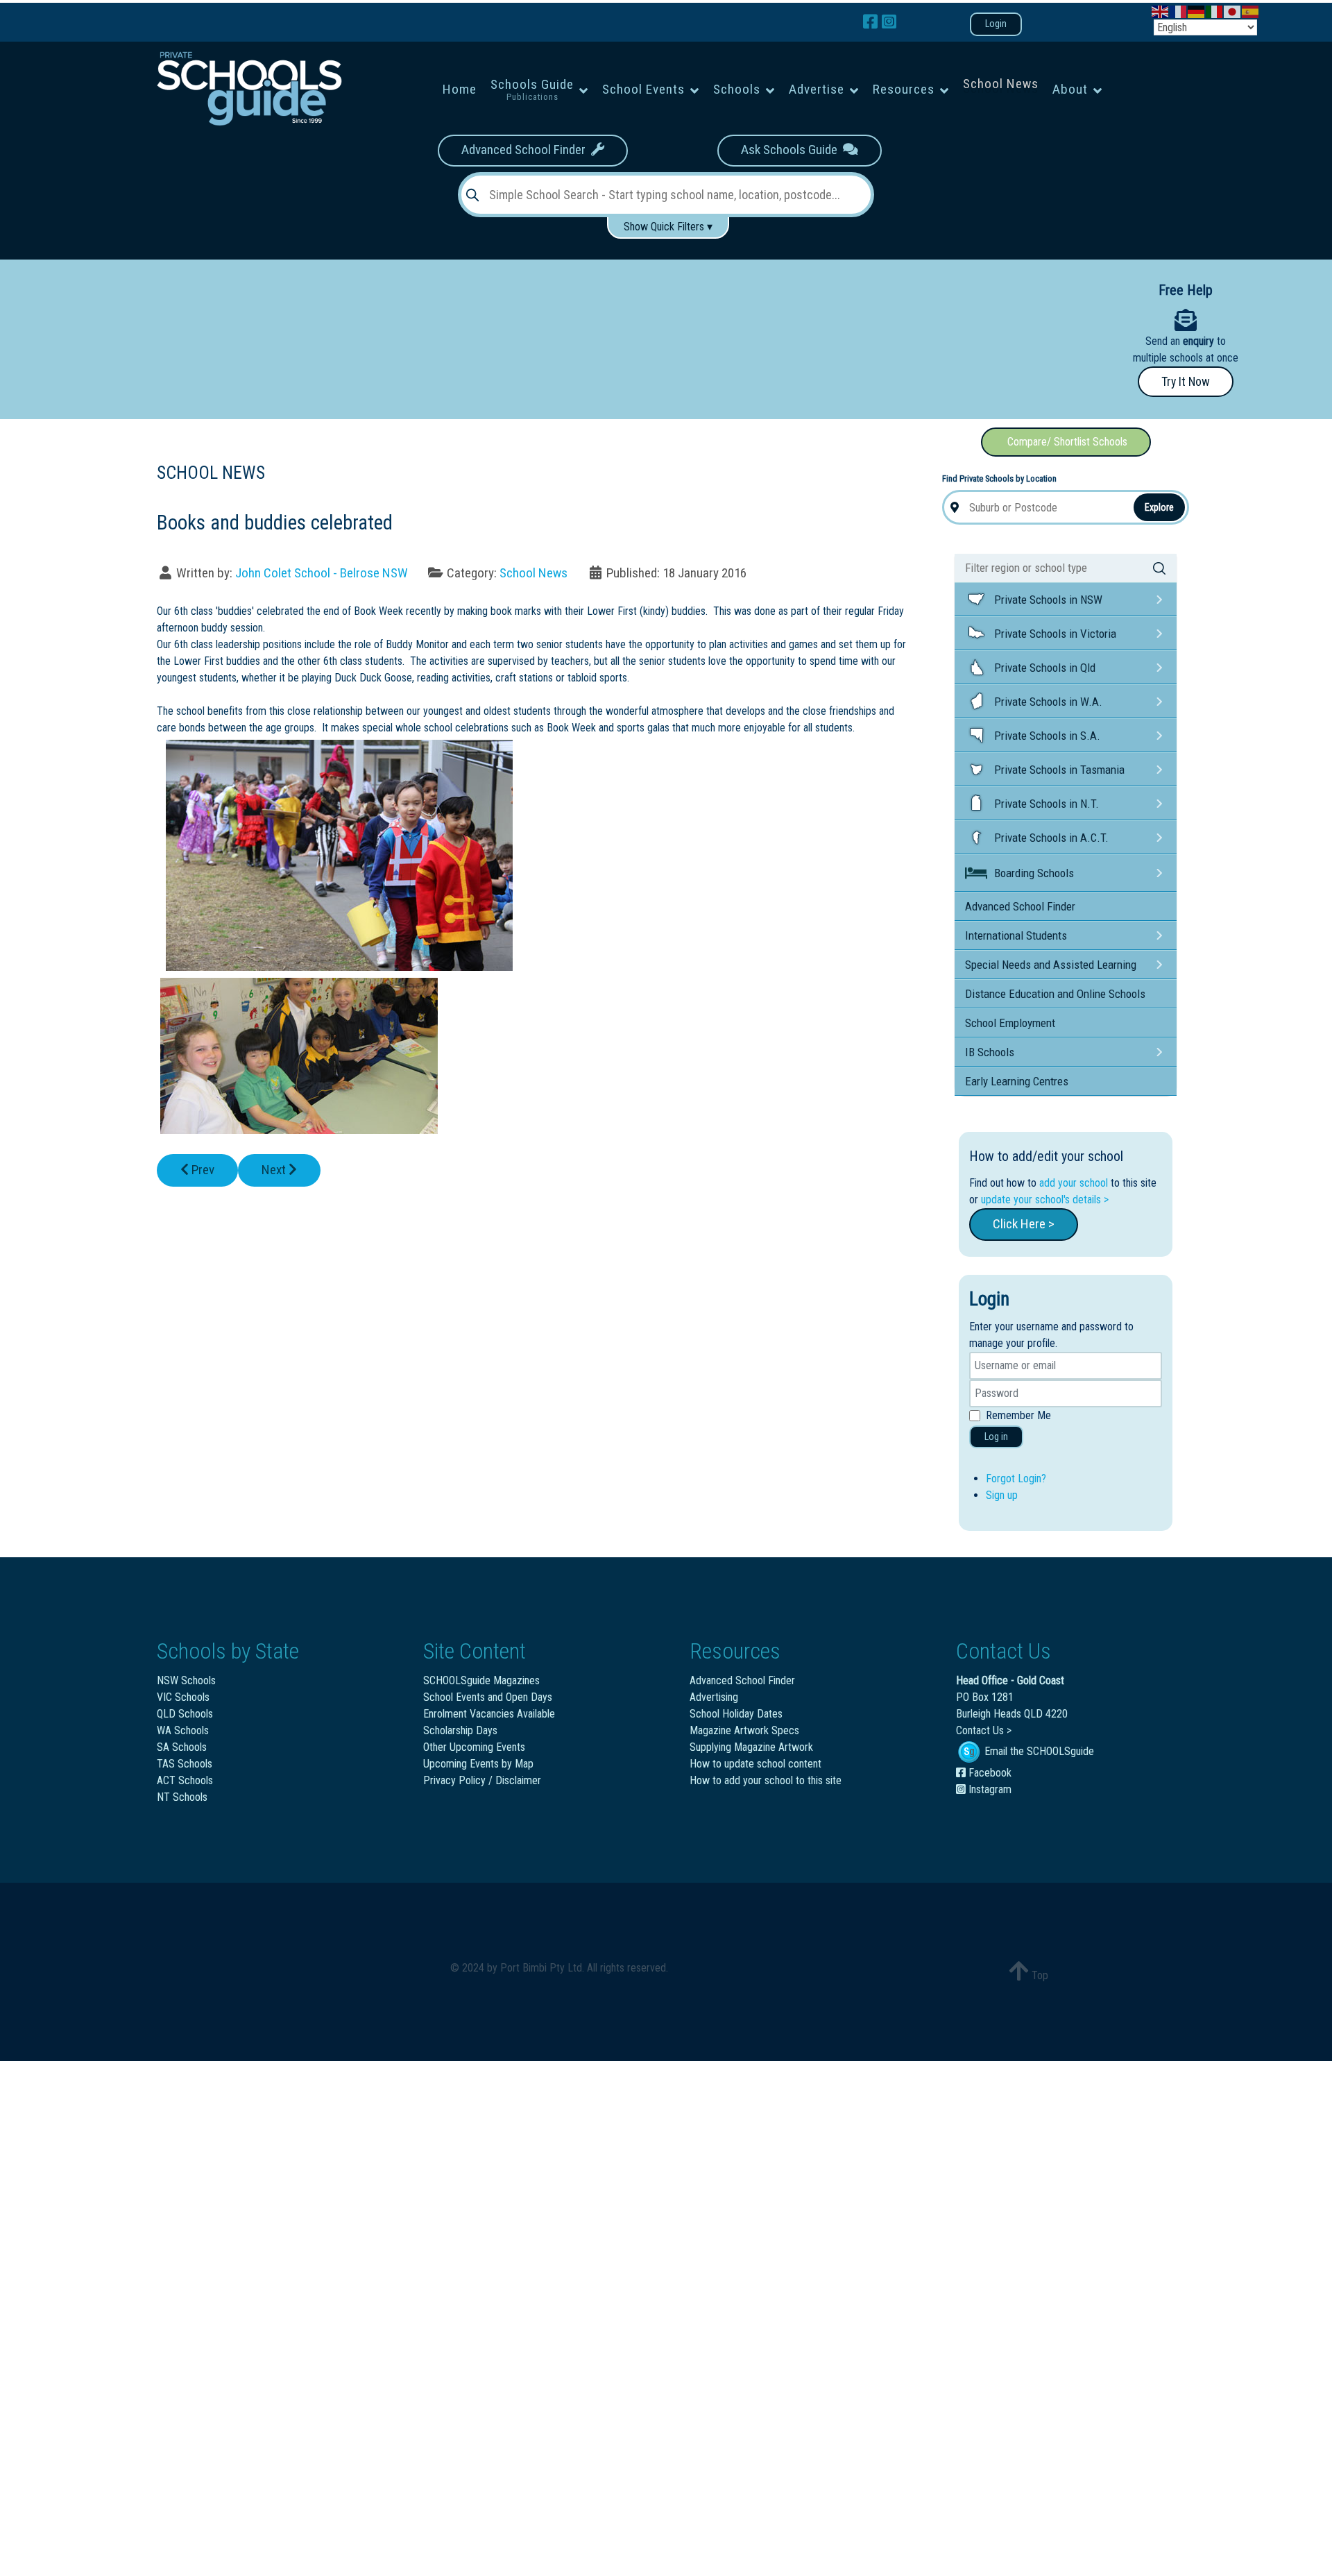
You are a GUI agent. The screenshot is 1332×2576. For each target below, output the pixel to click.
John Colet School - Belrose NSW (322, 573)
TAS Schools (185, 1764)
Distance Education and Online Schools (1055, 994)
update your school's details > (1045, 1200)
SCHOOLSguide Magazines (481, 1680)
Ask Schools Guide (792, 150)
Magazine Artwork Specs (744, 1730)
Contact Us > (984, 1730)
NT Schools (182, 1797)
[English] (1161, 11)
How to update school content (755, 1764)
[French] (1179, 11)
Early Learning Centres (1017, 1081)
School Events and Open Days (488, 1697)
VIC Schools (183, 1697)
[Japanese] (1233, 11)
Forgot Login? (1016, 1478)
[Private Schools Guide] (248, 88)
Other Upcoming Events (474, 1747)
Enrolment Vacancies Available (489, 1714)
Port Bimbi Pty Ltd (541, 1968)
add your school (1074, 1183)
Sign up (1002, 1495)
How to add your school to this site (766, 1780)
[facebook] (872, 22)
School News (533, 573)
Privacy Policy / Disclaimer (482, 1780)
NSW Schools (186, 1680)
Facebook (989, 1773)
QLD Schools (185, 1714)
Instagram (989, 1789)
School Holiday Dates (736, 1714)
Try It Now (1186, 382)
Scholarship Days (460, 1730)
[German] (1197, 11)
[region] (520, 334)
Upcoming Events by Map (478, 1764)
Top (1039, 1975)
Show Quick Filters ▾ (668, 227)
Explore (1159, 507)
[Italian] (1215, 11)
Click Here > (1024, 1224)
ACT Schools (185, 1780)
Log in (996, 1437)
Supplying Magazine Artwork (751, 1747)
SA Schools (182, 1747)
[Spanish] (1251, 11)
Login (996, 24)
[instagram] (889, 22)
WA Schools (183, 1730)
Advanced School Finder (526, 150)
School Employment (1010, 1023)
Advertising (714, 1697)
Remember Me (1018, 1415)
